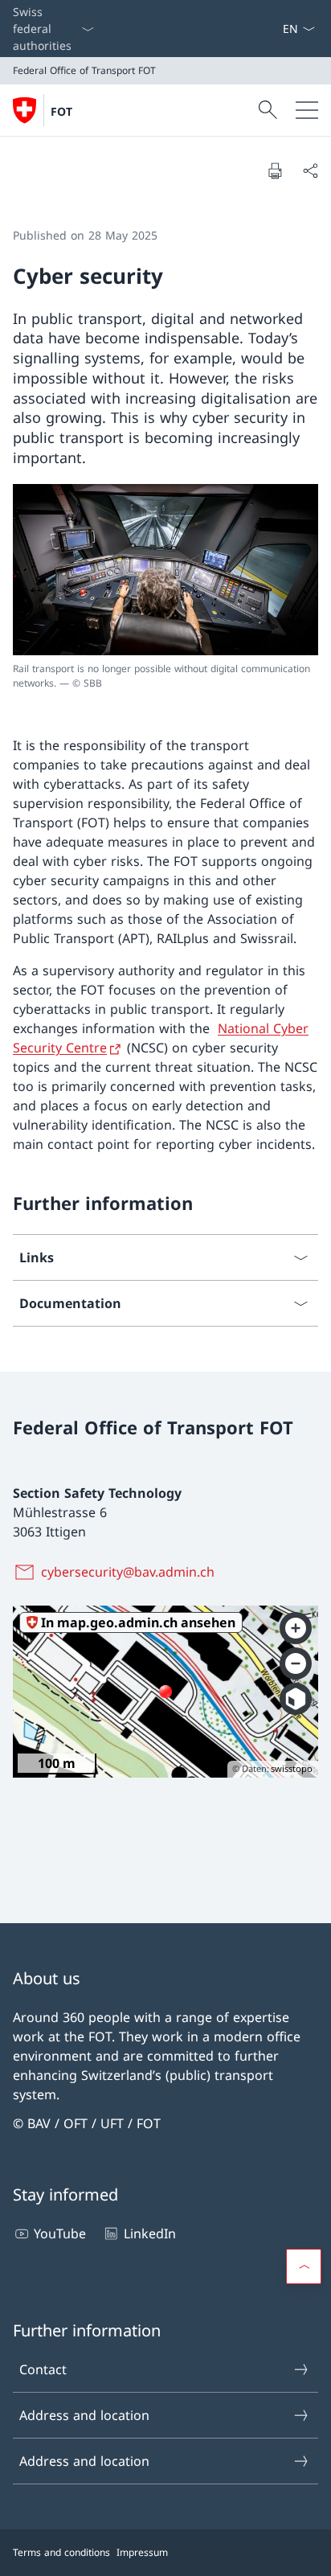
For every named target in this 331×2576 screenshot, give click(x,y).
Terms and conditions (61, 2552)
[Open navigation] (307, 110)
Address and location (84, 2415)
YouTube (60, 2233)
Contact (43, 2369)
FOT (61, 111)
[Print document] (275, 170)
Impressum (142, 2552)
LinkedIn (149, 2233)
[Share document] (310, 170)
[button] (304, 2266)
